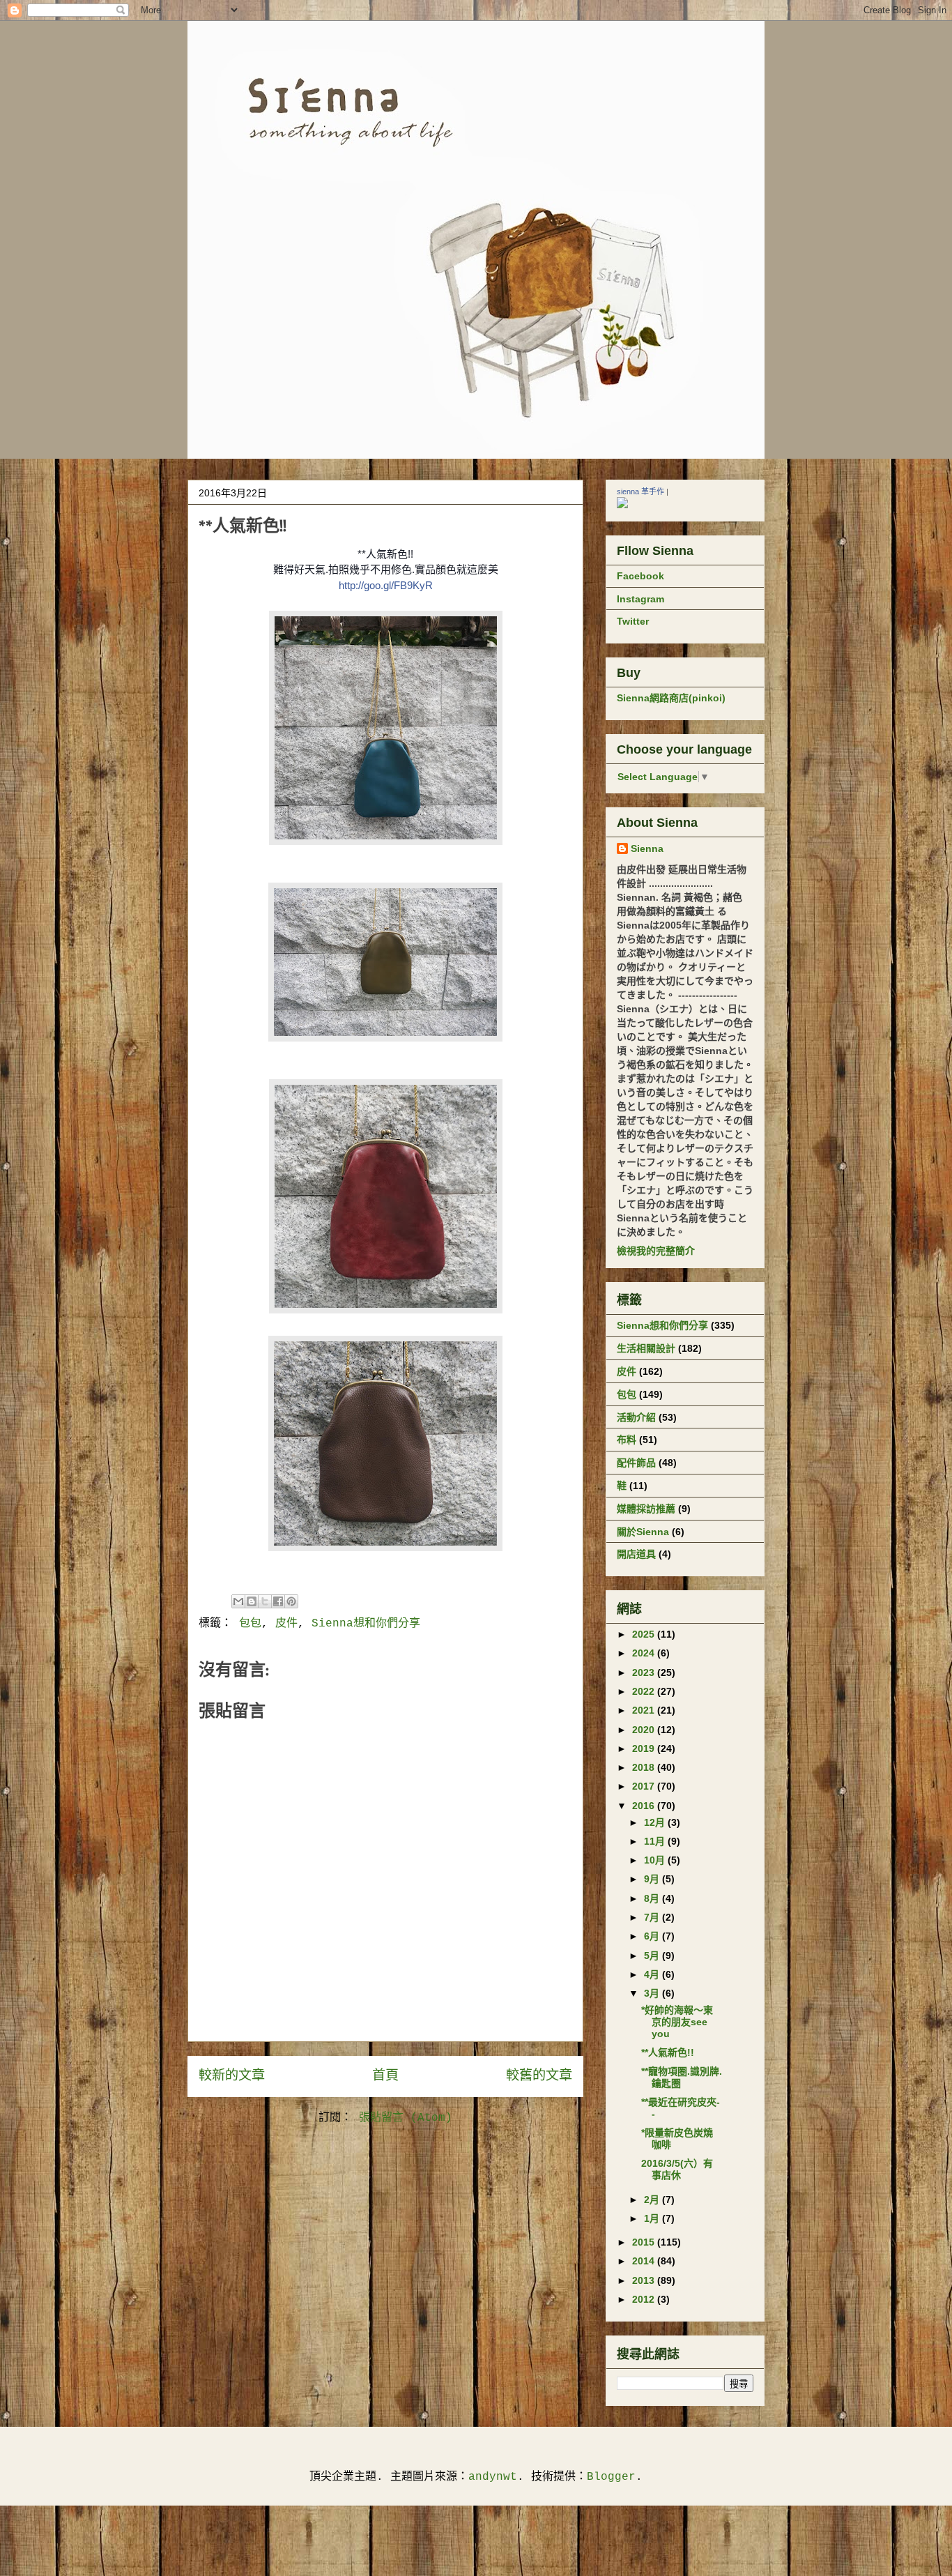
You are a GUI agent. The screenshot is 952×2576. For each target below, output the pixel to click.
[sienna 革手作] (622, 505)
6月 (653, 1936)
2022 (645, 1691)
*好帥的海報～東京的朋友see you (677, 2022)
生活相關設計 (646, 1348)
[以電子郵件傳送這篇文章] (238, 1601)
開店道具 (636, 1554)
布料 (627, 1440)
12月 (656, 1822)
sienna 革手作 (640, 491)
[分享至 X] (265, 1601)
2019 (645, 1748)
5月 (653, 1956)
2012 (645, 2299)
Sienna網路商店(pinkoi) (671, 698)
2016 (645, 1806)
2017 (645, 1786)
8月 (653, 1898)
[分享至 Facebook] (278, 1601)
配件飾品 (636, 1463)
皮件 (286, 1624)
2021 (645, 1710)
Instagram (640, 599)
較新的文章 (232, 2076)
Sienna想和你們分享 (366, 1624)
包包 (250, 1624)
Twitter (633, 621)
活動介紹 (636, 1417)
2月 (653, 2200)
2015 (645, 2242)
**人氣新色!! (668, 2052)
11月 (656, 1841)
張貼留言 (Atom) (406, 2118)
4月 (653, 1974)
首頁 (385, 2076)
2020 (645, 1730)
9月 (653, 1879)
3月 (653, 1993)
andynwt (493, 2477)
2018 (645, 1767)
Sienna (647, 848)
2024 (645, 1653)
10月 (656, 1860)
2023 (645, 1672)
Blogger (611, 2477)
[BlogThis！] (252, 1601)
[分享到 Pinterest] (291, 1601)
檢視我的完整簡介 (656, 1251)
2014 (645, 2261)
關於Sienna (643, 1532)
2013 (645, 2280)
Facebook (640, 576)
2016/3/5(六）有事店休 (677, 2169)
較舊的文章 (539, 2076)
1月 (653, 2218)
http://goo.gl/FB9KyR (386, 585)
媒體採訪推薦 (646, 1509)
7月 (653, 1917)
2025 (645, 1634)
